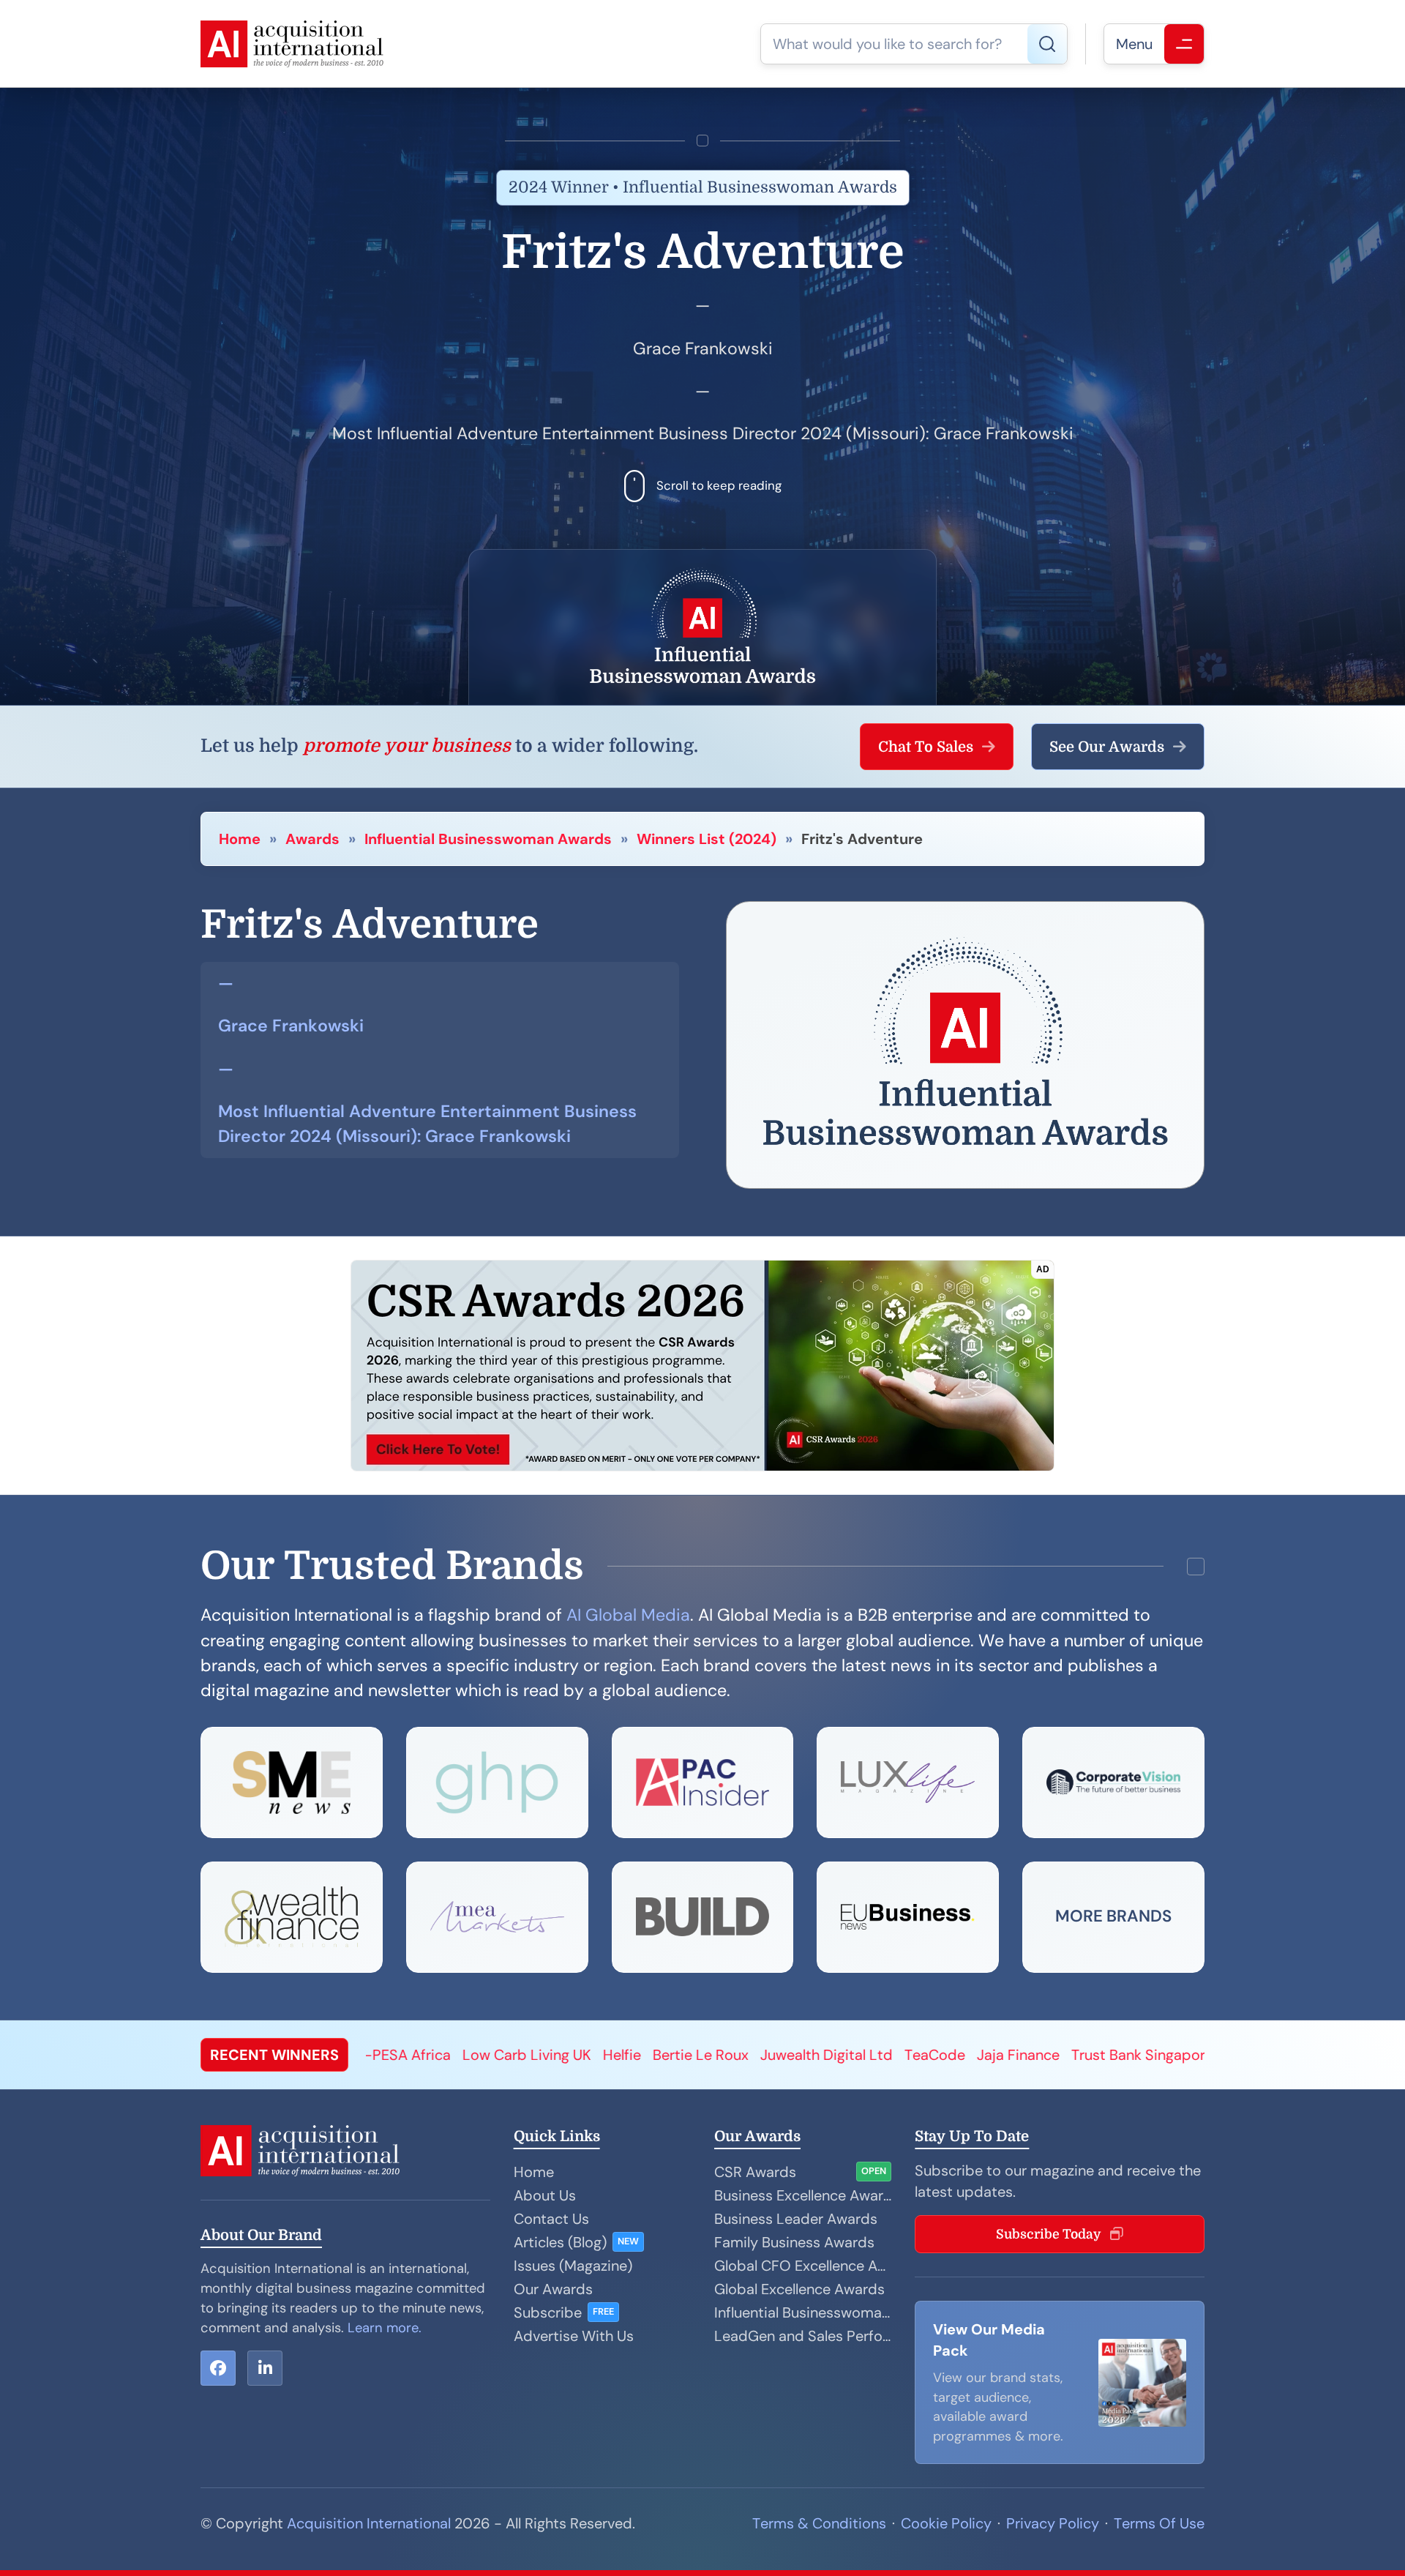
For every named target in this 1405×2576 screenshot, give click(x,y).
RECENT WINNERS (274, 2055)
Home (240, 839)
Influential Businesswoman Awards (488, 839)
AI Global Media (628, 1615)
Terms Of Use (1159, 2523)
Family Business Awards (794, 2242)
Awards (312, 839)
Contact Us (551, 2219)
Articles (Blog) (560, 2242)
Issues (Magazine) (573, 2266)
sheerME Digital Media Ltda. (1050, 2055)
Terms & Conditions (819, 2523)
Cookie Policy (946, 2523)
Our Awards (553, 2289)
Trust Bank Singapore (874, 2055)
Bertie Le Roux (432, 2055)
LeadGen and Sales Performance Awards (803, 2336)
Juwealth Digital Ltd (558, 2055)
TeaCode (666, 2055)
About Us (545, 2195)
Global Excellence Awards (799, 2289)
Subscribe (548, 2312)
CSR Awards (755, 2172)
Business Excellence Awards (803, 2195)
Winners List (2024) (707, 839)
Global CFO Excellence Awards (803, 2266)
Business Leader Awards (796, 2219)
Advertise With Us (574, 2336)
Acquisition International (369, 2523)
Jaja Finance (750, 2055)
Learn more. (385, 2328)
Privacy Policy (1053, 2523)
